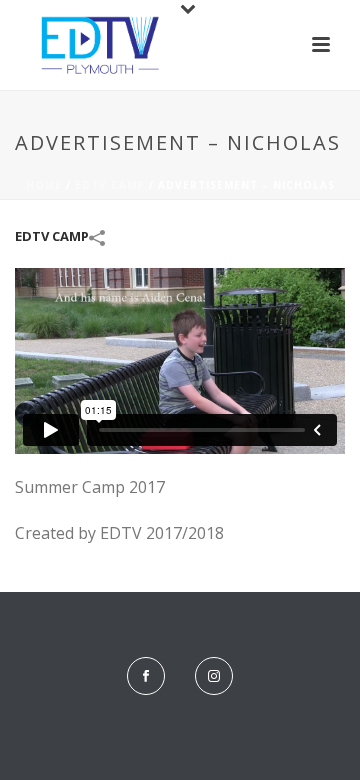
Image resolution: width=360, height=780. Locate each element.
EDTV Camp (110, 185)
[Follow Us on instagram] (214, 676)
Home (44, 185)
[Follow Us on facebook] (146, 676)
